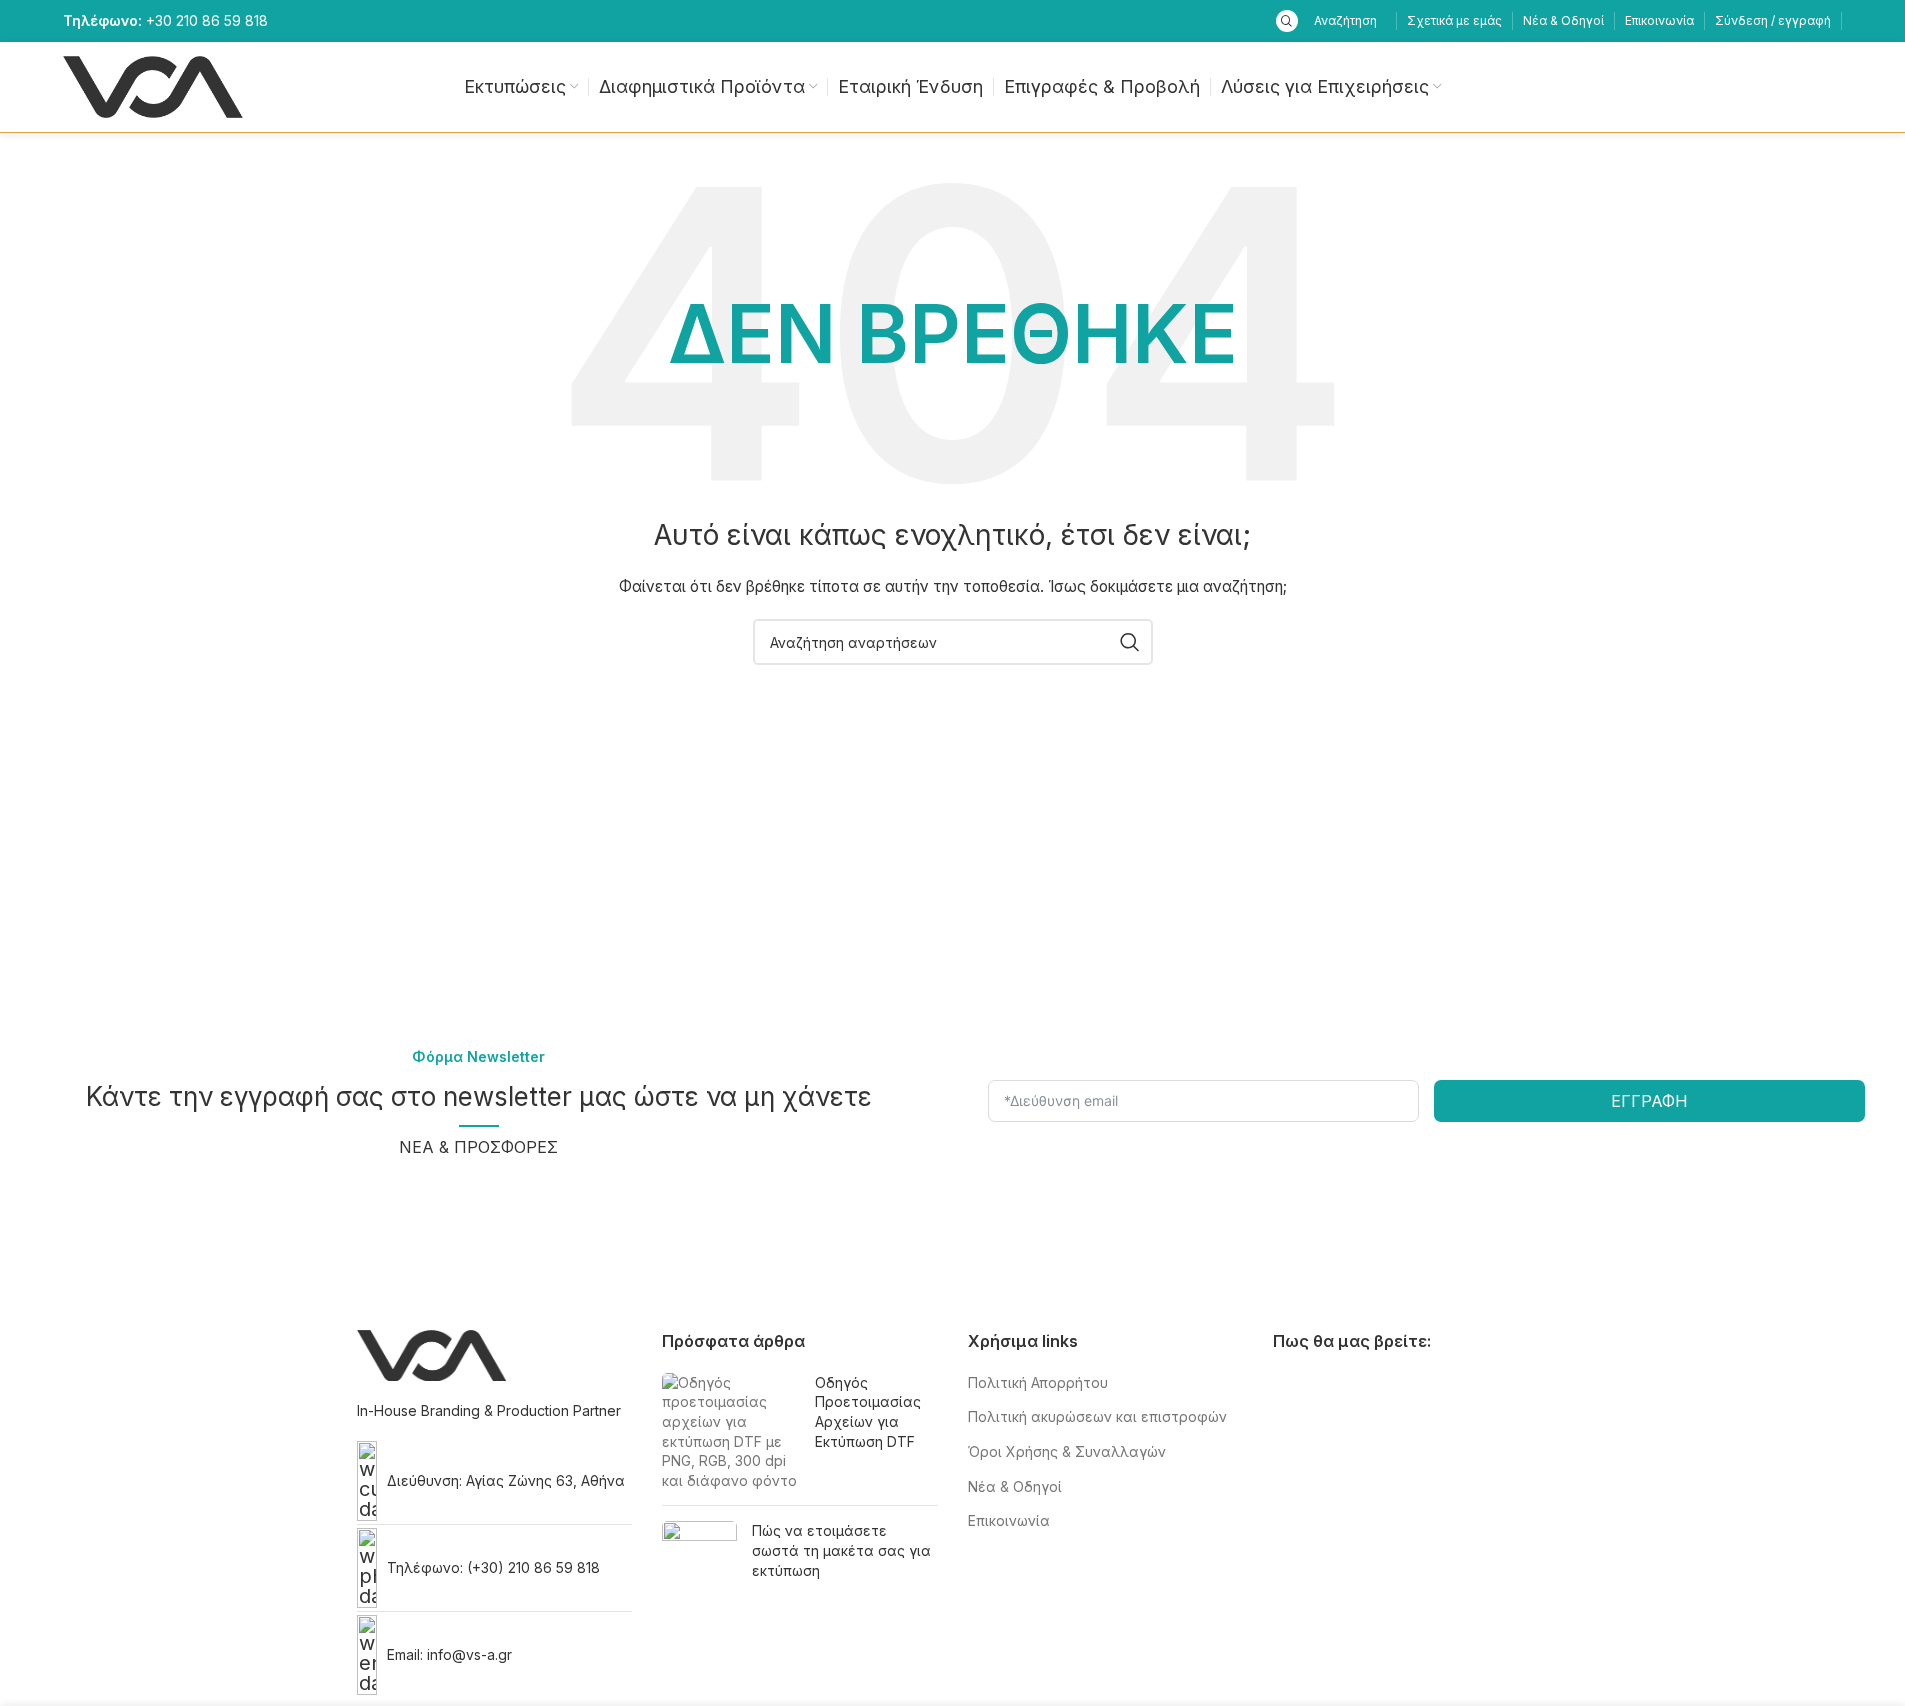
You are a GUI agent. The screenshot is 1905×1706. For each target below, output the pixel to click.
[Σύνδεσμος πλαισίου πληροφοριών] (165, 21)
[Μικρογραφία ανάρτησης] (731, 1432)
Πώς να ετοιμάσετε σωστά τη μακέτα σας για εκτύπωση (841, 1550)
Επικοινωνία (1009, 1520)
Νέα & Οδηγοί (1015, 1486)
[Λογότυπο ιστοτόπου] (153, 85)
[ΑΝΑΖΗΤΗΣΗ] (1130, 642)
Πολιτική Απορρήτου (1038, 1382)
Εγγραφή (1649, 1101)
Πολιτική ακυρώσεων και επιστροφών (1097, 1416)
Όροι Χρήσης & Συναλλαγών (1067, 1451)
